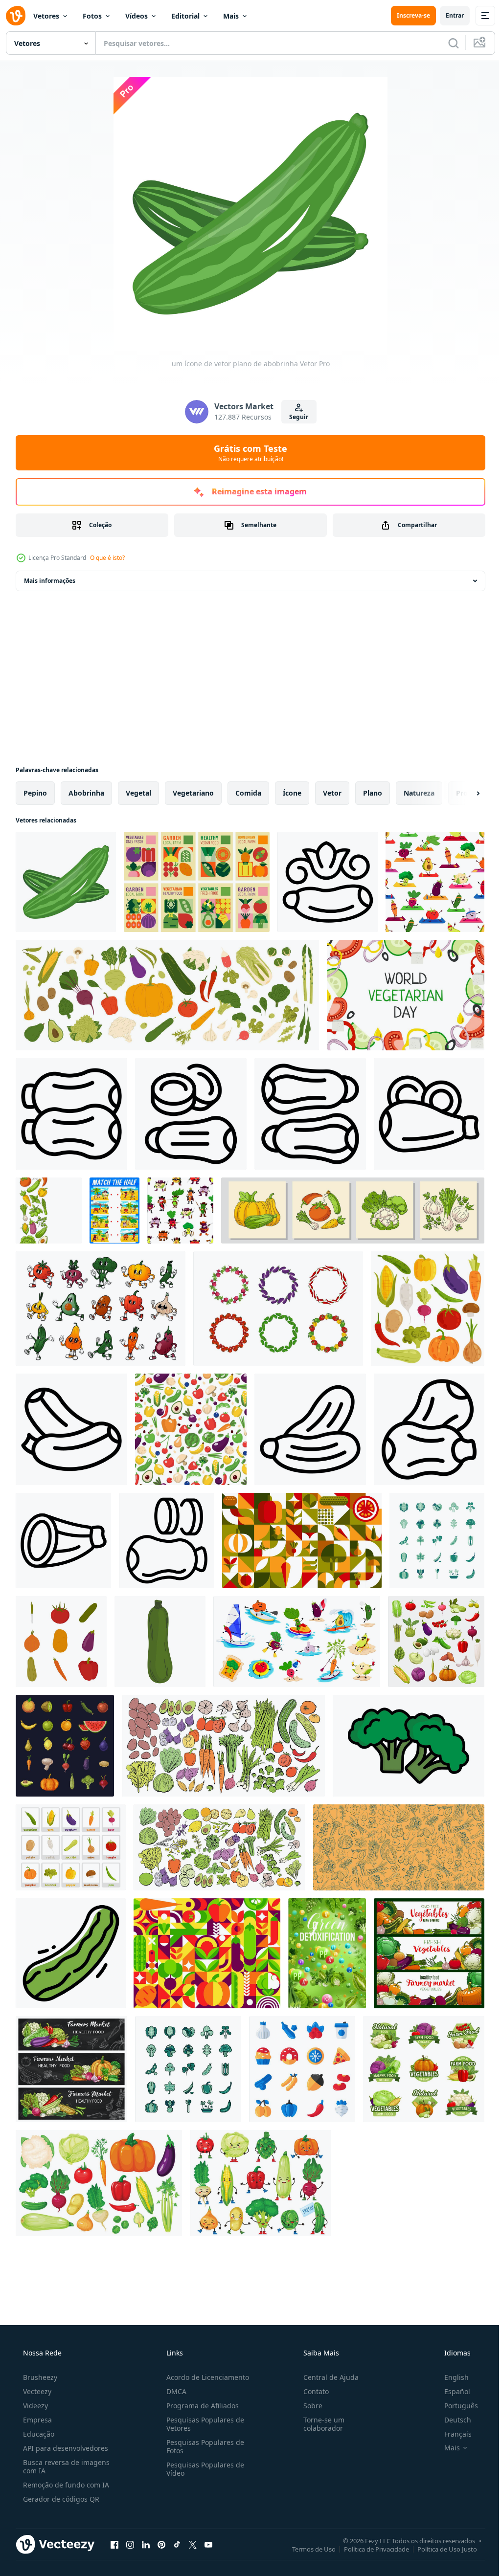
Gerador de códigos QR (60, 2499)
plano (373, 793)
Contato (311, 2391)
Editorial (185, 16)
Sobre (308, 2406)
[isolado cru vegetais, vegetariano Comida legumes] (167, 995)
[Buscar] (446, 43)
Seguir (295, 417)
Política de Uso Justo (440, 2549)
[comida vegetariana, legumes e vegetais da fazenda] (429, 1953)
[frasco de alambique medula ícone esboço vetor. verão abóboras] (429, 1114)
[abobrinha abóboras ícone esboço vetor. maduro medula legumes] (429, 1429)
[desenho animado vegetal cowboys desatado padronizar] (180, 1210)
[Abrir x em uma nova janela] (193, 2544)
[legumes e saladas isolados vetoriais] (436, 1642)
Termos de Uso (307, 2549)
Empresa (36, 2420)
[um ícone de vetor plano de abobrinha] (66, 882)
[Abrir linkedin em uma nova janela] (146, 2544)
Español (451, 2391)
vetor (332, 793)
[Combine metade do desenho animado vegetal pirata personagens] (114, 1210)
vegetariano (193, 793)
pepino (35, 793)
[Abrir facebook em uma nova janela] (114, 2544)
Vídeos (137, 16)
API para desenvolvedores (65, 2448)
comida (248, 793)
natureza (419, 793)
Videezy (34, 2406)
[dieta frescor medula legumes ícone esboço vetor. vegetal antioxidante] (71, 1114)
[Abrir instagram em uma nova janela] (130, 2544)
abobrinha (86, 793)
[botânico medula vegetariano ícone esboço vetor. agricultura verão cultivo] (71, 1429)
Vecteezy (36, 2391)
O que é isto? (107, 558)
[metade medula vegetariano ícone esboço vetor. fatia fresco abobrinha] (63, 1541)
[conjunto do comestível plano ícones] (302, 2069)
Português (455, 2406)
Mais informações (50, 581)
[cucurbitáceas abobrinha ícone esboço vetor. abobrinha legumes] (310, 1114)
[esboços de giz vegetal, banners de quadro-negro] (71, 2069)
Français (452, 2434)
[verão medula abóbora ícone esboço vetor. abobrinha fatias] (167, 1541)
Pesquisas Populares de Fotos (202, 2446)
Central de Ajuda (326, 2377)
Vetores (46, 16)
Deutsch (451, 2420)
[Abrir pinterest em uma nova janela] (161, 2544)
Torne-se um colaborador (319, 2424)
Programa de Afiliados (200, 2406)
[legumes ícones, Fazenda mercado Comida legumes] (424, 2069)
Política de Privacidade (369, 2549)
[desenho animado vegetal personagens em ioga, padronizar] (435, 882)
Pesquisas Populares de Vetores (202, 2424)
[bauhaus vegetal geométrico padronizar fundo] (302, 1541)
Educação (38, 2434)
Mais (231, 16)
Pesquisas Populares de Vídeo (202, 2469)
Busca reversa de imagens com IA (65, 2466)
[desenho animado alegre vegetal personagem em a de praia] (297, 1642)
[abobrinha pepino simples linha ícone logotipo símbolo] (71, 1953)
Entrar (447, 15)
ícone (292, 793)
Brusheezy (39, 2377)
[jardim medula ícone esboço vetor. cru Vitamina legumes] (191, 1114)
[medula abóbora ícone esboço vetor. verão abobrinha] (328, 882)
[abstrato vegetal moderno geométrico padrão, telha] (207, 1953)
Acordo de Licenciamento (205, 2377)
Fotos (92, 16)
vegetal (138, 793)
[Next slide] (462, 793)
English (450, 2377)
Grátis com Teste (247, 453)
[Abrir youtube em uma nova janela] (208, 2544)
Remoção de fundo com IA (65, 2485)
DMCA (173, 2391)
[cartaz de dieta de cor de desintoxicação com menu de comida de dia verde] (327, 1953)
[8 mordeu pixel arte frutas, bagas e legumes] (65, 1746)
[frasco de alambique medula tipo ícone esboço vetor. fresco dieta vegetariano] (310, 1429)
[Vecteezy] (16, 16)
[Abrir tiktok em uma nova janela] (177, 2544)
